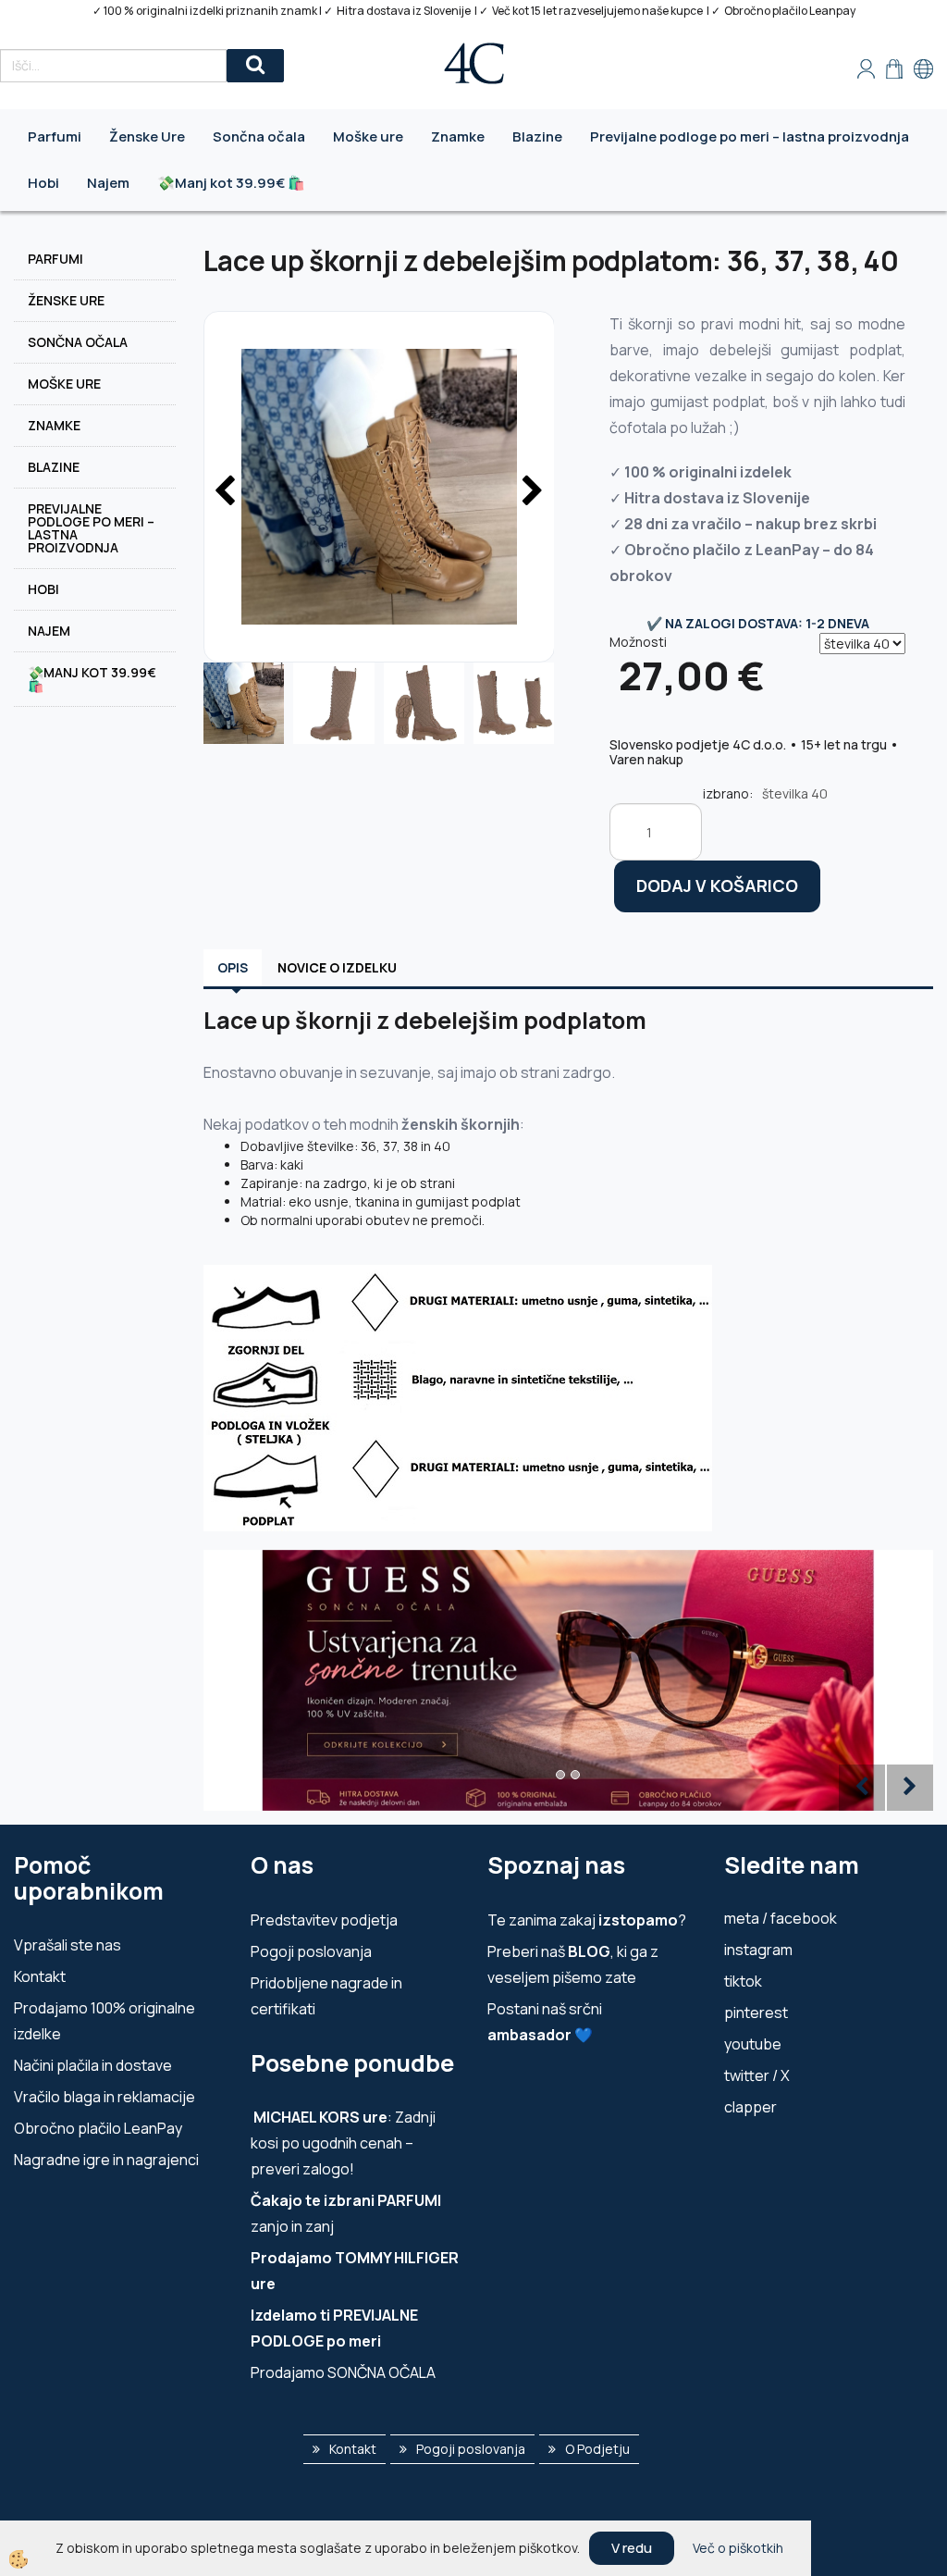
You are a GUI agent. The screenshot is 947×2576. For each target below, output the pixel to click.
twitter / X (757, 2075)
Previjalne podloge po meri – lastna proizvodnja (750, 136)
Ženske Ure (147, 136)
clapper (750, 2107)
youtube (753, 2044)
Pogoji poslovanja (311, 1951)
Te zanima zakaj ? (587, 1920)
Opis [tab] (233, 967)
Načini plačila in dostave (93, 2065)
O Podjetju (597, 2449)
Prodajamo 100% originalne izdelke (105, 2021)
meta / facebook (781, 1918)
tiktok (743, 1981)
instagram (758, 1950)
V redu (632, 2548)
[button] (530, 492)
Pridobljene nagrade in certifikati (326, 1996)
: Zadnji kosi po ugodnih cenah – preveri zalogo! (343, 2143)
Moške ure (368, 136)
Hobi (43, 183)
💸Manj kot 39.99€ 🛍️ (231, 183)
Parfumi (55, 136)
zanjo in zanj (346, 2213)
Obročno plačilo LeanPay (98, 2128)
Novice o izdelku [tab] (337, 967)
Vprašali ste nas (68, 1945)
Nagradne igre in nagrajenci (106, 2160)
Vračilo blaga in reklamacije (105, 2097)
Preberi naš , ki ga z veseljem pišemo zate (573, 1964)
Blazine (537, 136)
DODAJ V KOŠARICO (717, 885)
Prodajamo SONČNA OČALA (344, 2372)
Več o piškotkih (738, 2548)
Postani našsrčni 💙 (545, 2022)
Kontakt (40, 1976)
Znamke (458, 136)
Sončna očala (259, 136)
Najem (108, 183)
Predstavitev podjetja (324, 1920)
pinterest (756, 2012)
